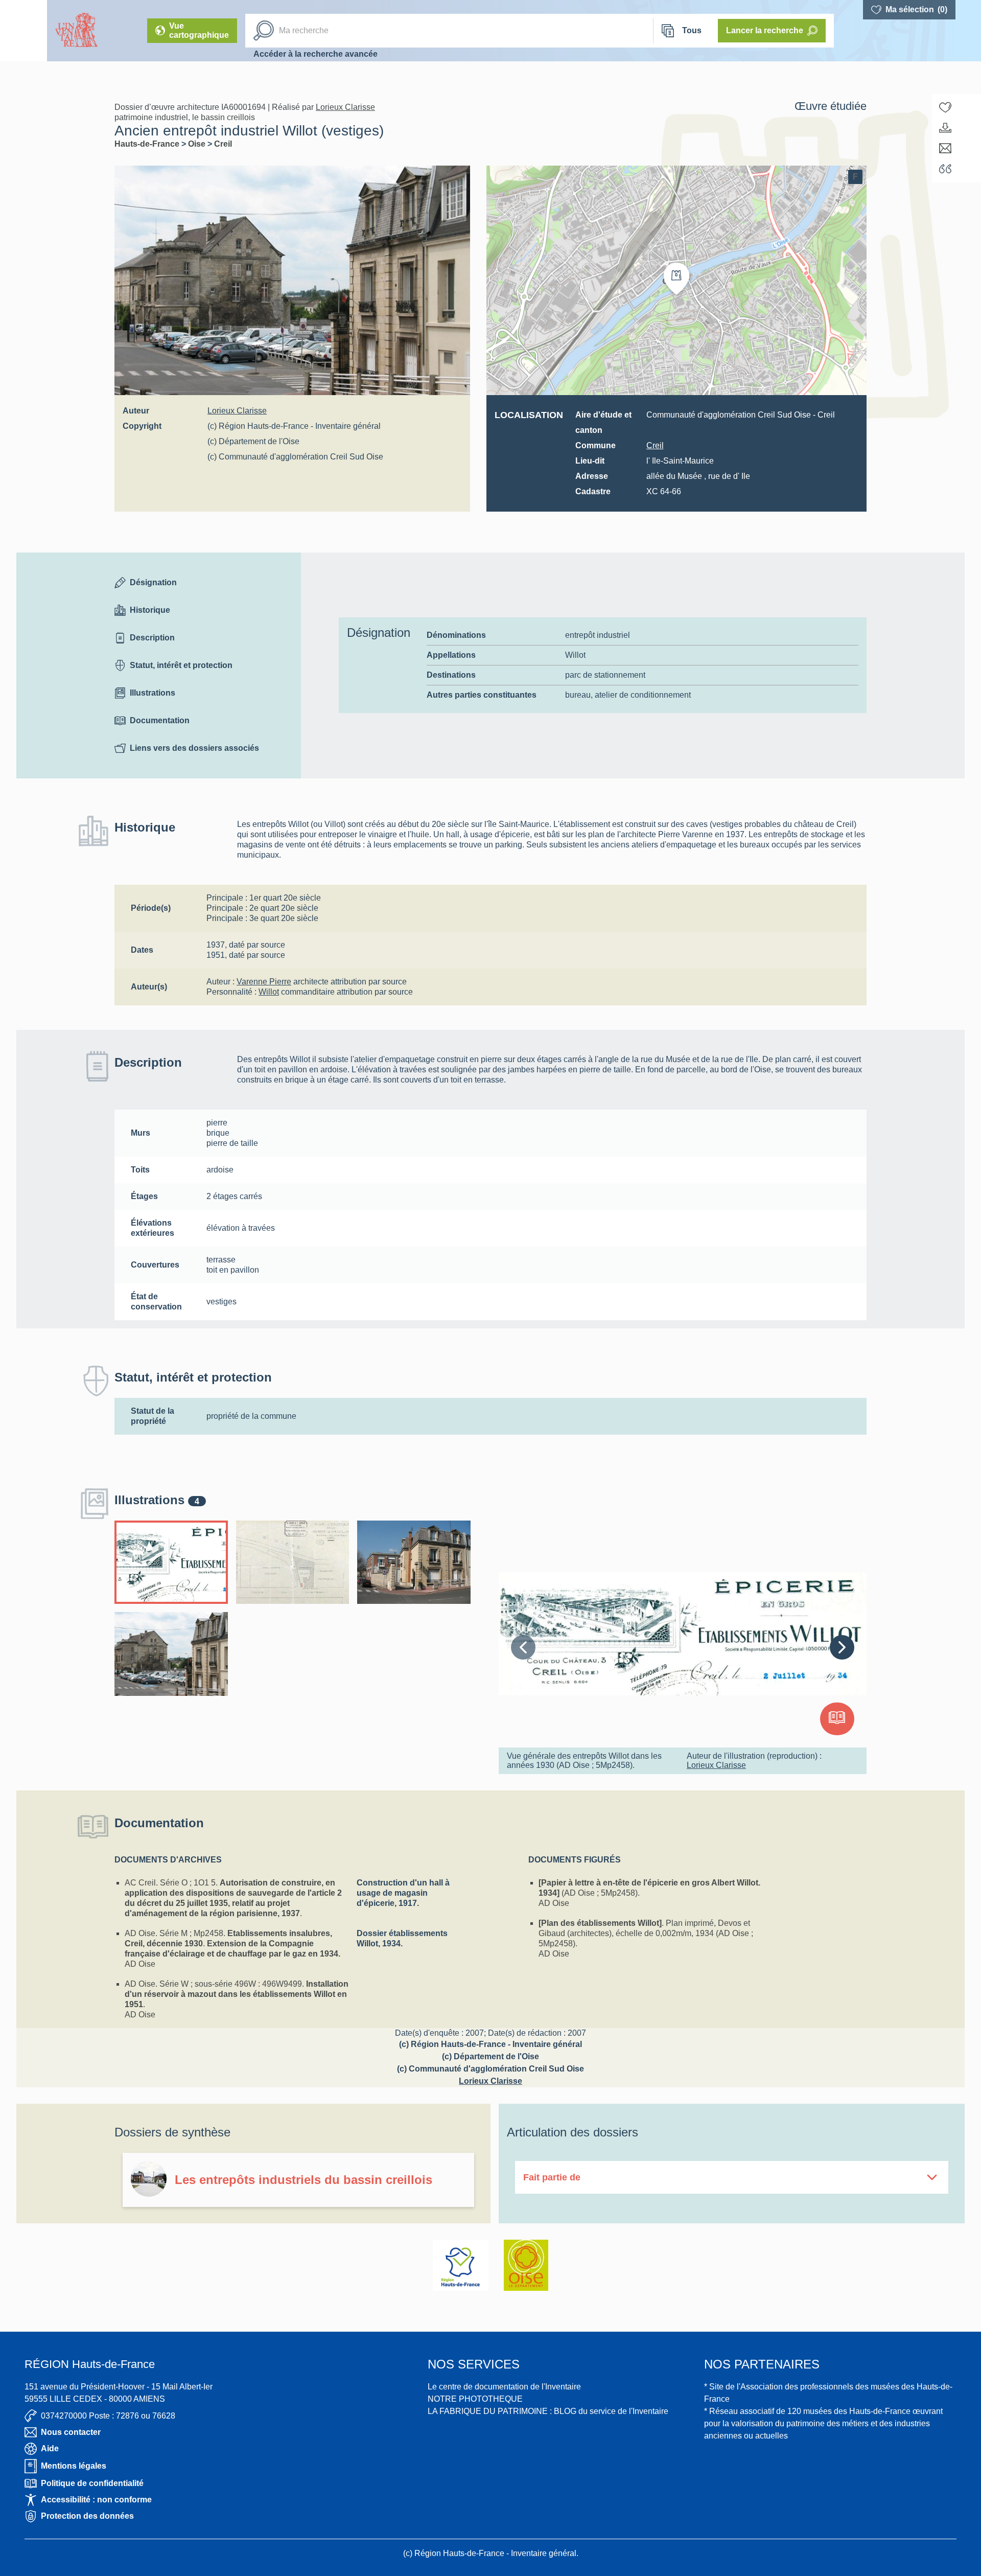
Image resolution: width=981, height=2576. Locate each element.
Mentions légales (74, 2466)
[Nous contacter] (945, 148)
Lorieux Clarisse (345, 107)
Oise (198, 144)
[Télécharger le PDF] (945, 128)
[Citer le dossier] (945, 169)
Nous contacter (71, 2432)
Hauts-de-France (148, 144)
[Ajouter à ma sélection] (945, 107)
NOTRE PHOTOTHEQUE (475, 2399)
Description (152, 638)
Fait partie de (552, 2177)
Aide (50, 2448)
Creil (223, 144)
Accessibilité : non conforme (96, 2500)
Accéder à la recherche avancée (316, 54)
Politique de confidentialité (92, 2483)
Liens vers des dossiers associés (194, 748)
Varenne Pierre (264, 982)
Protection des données (87, 2516)
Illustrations (153, 693)
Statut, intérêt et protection (181, 665)
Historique (150, 610)
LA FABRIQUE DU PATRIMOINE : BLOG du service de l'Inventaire (548, 2411)
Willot (269, 992)
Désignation (153, 582)
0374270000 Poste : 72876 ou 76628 (108, 2416)
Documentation (160, 720)
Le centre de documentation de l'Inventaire (504, 2387)
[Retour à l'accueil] (24, 31)
